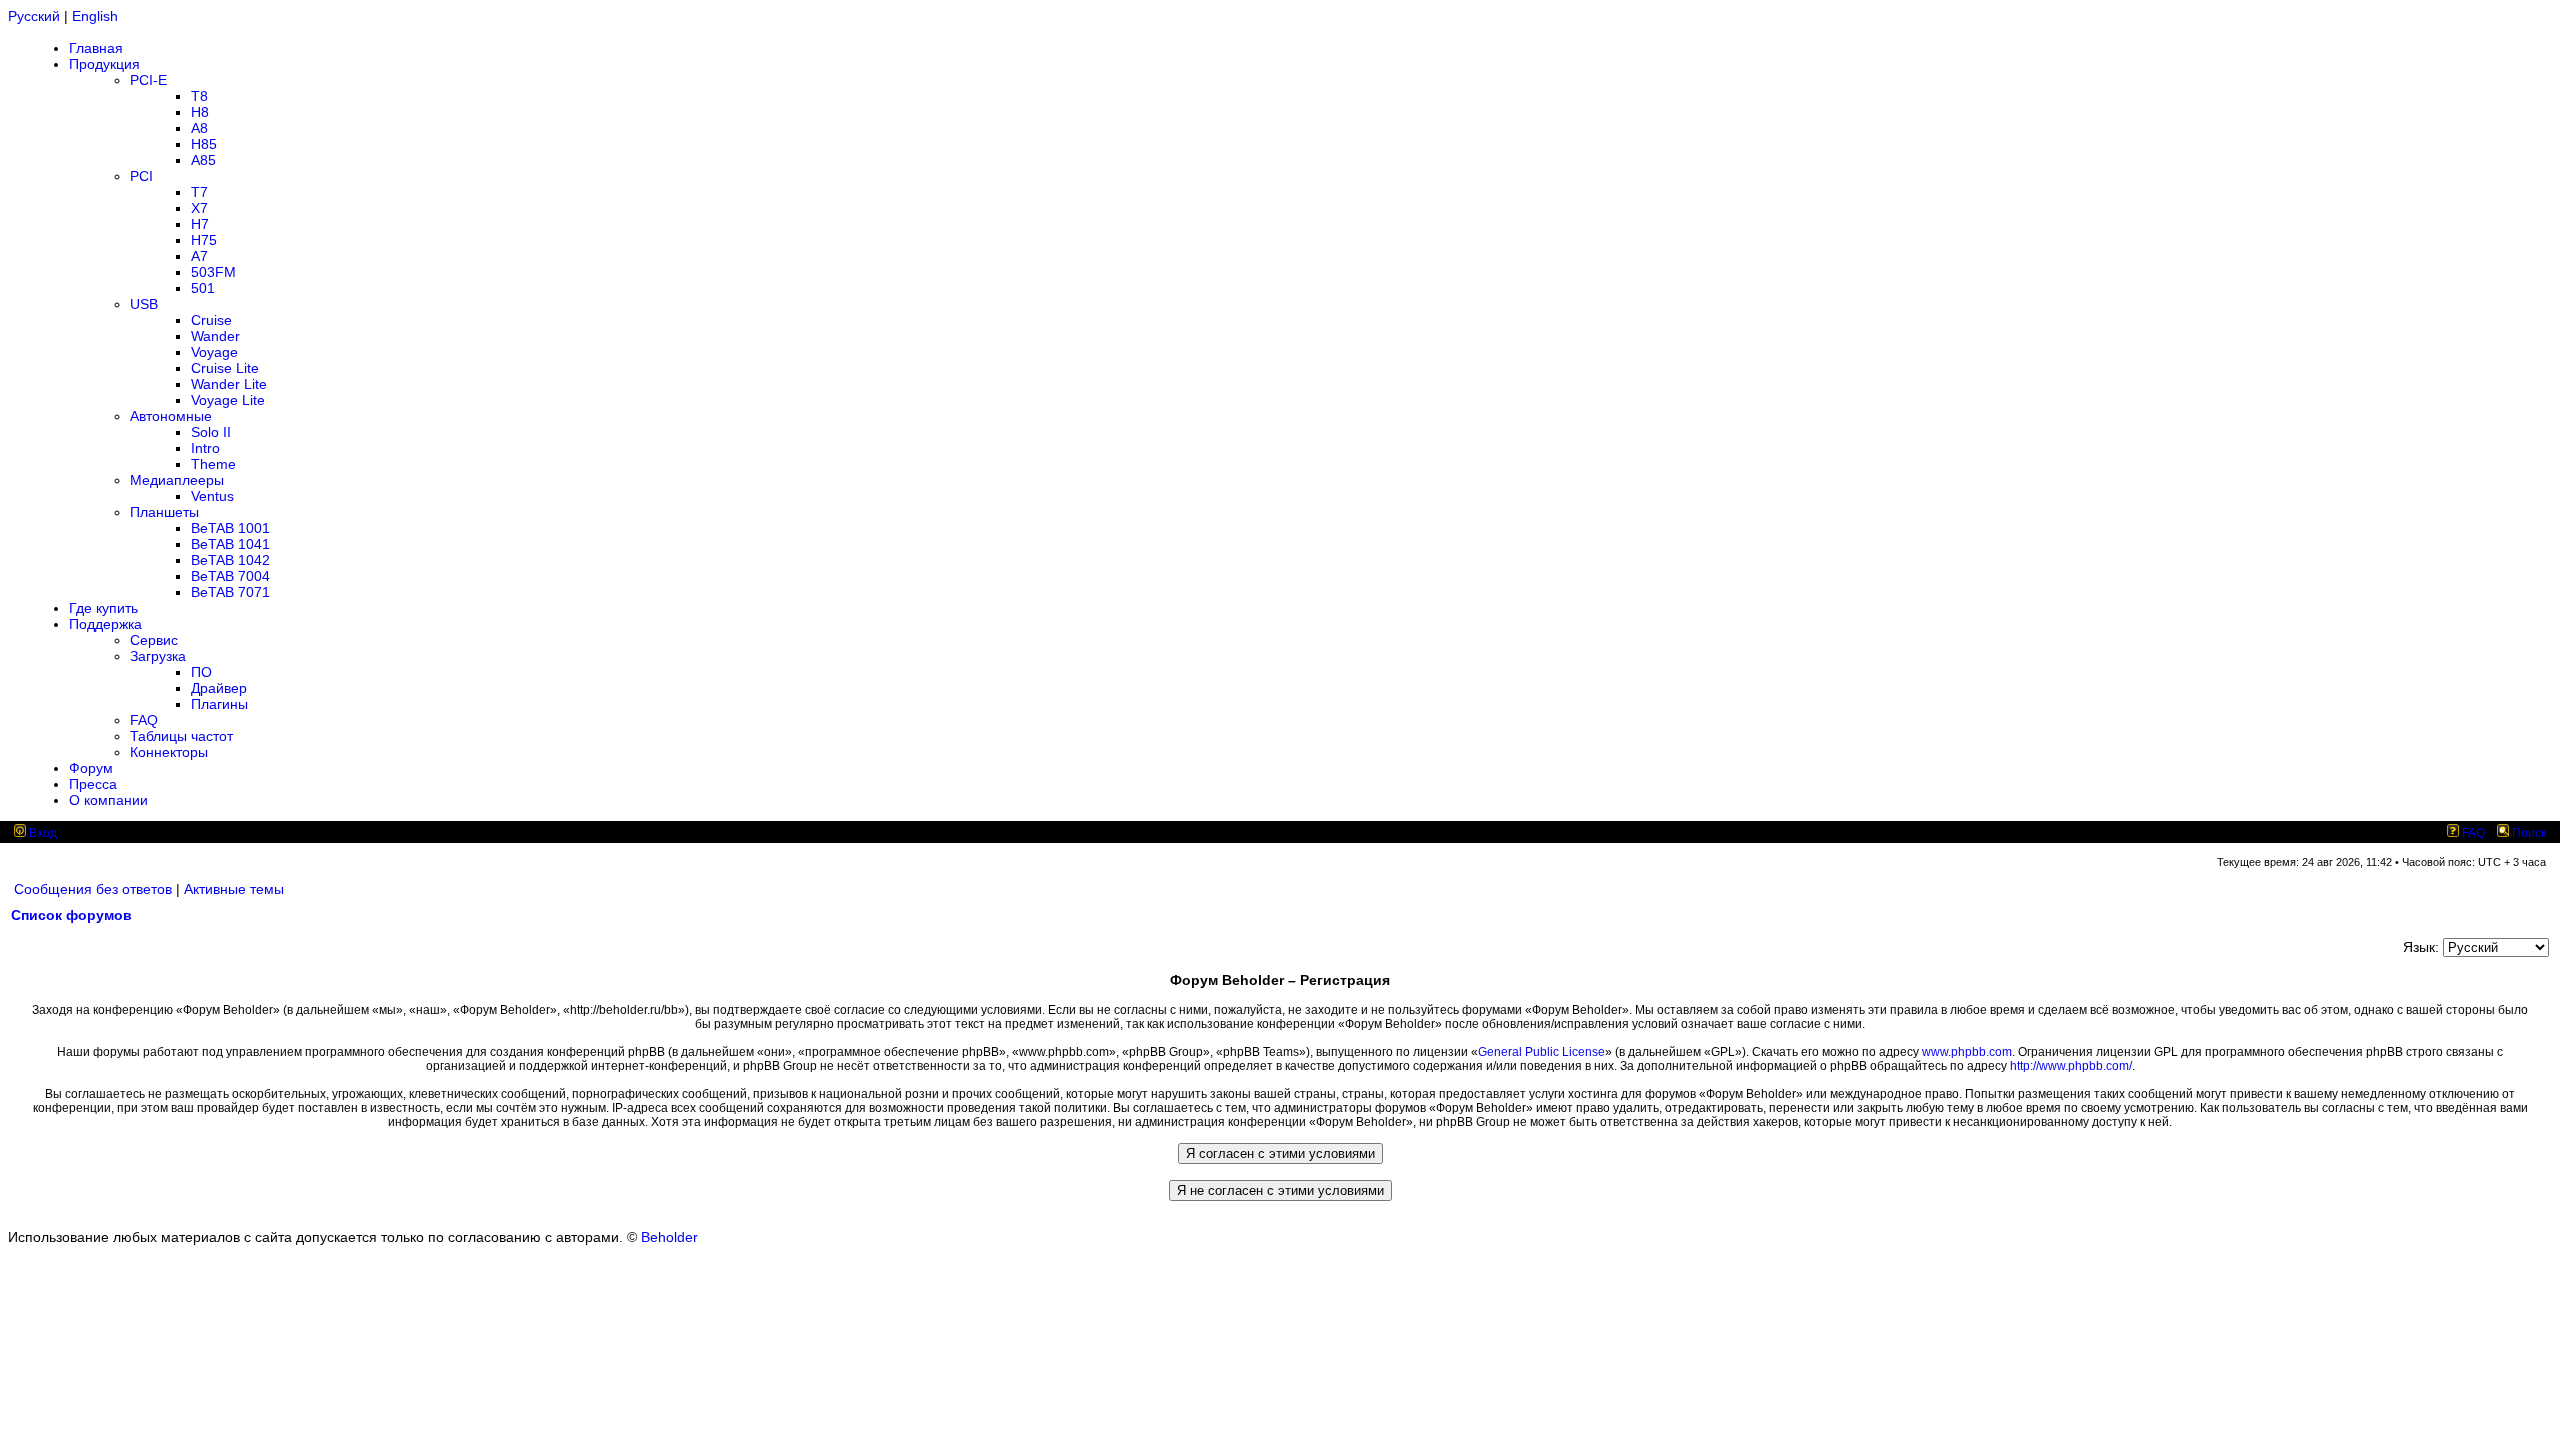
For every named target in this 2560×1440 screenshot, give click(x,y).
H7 (200, 224)
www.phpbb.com (1967, 1052)
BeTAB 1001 (230, 528)
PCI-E (148, 80)
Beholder (669, 1237)
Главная (96, 48)
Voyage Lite (228, 400)
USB (144, 304)
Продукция (104, 64)
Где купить (103, 608)
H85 (204, 144)
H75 (204, 240)
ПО (201, 672)
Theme (213, 464)
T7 (199, 192)
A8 (199, 128)
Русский (34, 16)
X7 (199, 208)
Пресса (93, 784)
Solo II (211, 432)
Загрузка (158, 656)
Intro (205, 448)
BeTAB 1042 (230, 560)
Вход (41, 833)
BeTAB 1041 (230, 544)
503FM (213, 272)
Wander (215, 336)
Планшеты (164, 512)
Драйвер (219, 688)
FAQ (144, 720)
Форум (91, 768)
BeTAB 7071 (230, 592)
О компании (108, 800)
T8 (199, 96)
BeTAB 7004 (230, 576)
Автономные (171, 416)
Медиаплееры (177, 480)
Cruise (211, 320)
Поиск (2527, 833)
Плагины (219, 704)
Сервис (154, 640)
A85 (203, 160)
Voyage (214, 352)
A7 (199, 256)
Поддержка (105, 624)
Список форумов (71, 915)
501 (203, 288)
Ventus (212, 496)
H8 (200, 112)
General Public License (1541, 1052)
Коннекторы (169, 752)
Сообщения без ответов (93, 889)
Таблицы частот (181, 736)
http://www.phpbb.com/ (2071, 1066)
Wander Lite (229, 384)
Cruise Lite (225, 368)
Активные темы (234, 889)
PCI (141, 176)
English (95, 16)
